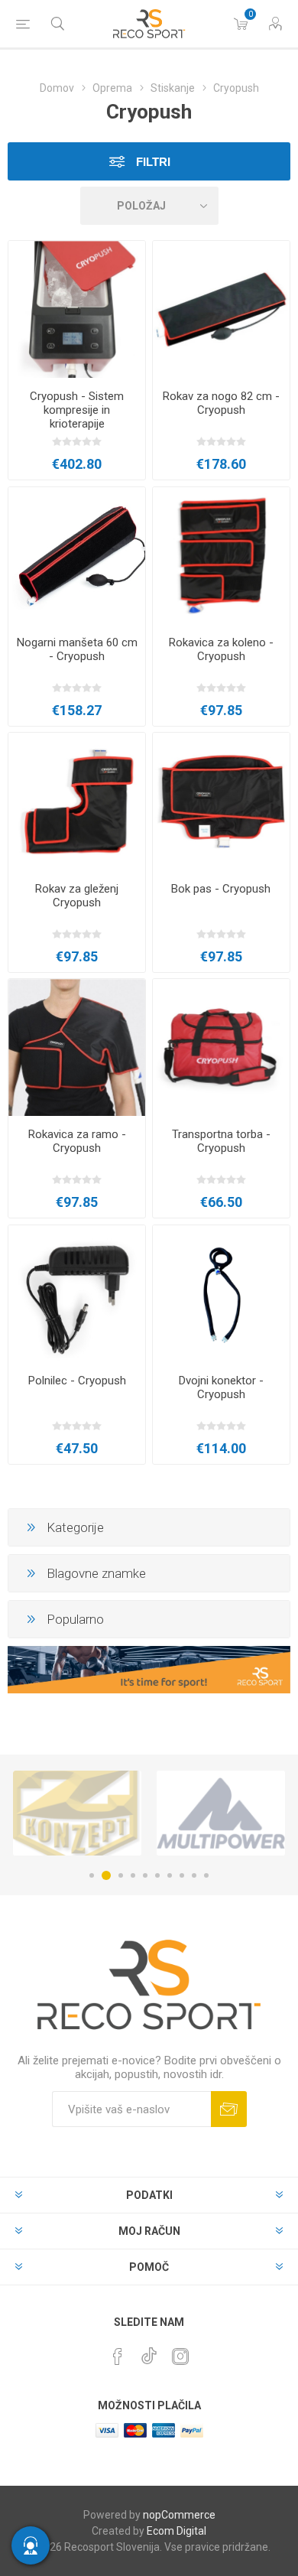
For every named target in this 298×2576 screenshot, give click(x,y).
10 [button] (206, 1875)
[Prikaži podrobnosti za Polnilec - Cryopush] (77, 1294)
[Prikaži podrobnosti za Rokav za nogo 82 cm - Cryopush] (221, 309)
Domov (57, 88)
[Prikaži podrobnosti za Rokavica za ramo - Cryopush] (77, 1047)
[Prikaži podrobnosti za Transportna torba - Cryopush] (221, 1047)
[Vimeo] (149, 2352)
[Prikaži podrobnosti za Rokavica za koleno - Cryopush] (221, 556)
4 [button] (133, 1875)
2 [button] (106, 1875)
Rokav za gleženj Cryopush (77, 896)
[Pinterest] (118, 2356)
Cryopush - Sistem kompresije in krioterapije (77, 410)
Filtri (152, 162)
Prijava (229, 2109)
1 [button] (92, 1875)
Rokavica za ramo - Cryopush (77, 1141)
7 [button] (170, 1875)
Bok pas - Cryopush (221, 889)
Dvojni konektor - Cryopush (221, 1387)
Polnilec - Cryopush (77, 1381)
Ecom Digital (177, 2531)
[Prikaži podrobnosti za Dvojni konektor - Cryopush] (221, 1294)
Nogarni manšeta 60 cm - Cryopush (77, 649)
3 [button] (121, 1875)
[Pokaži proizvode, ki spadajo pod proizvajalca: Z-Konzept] (77, 1813)
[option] (77, 1813)
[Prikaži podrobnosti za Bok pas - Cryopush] (221, 801)
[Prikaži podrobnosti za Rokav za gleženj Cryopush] (77, 801)
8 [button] (182, 1875)
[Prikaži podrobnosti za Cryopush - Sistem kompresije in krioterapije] (77, 309)
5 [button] (145, 1875)
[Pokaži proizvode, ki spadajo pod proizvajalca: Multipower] (221, 1813)
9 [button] (194, 1875)
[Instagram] (180, 2356)
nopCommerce (179, 2515)
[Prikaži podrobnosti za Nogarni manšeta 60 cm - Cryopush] (77, 556)
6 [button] (157, 1875)
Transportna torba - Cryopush (221, 1141)
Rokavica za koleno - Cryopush (221, 649)
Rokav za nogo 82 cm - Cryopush (221, 403)
